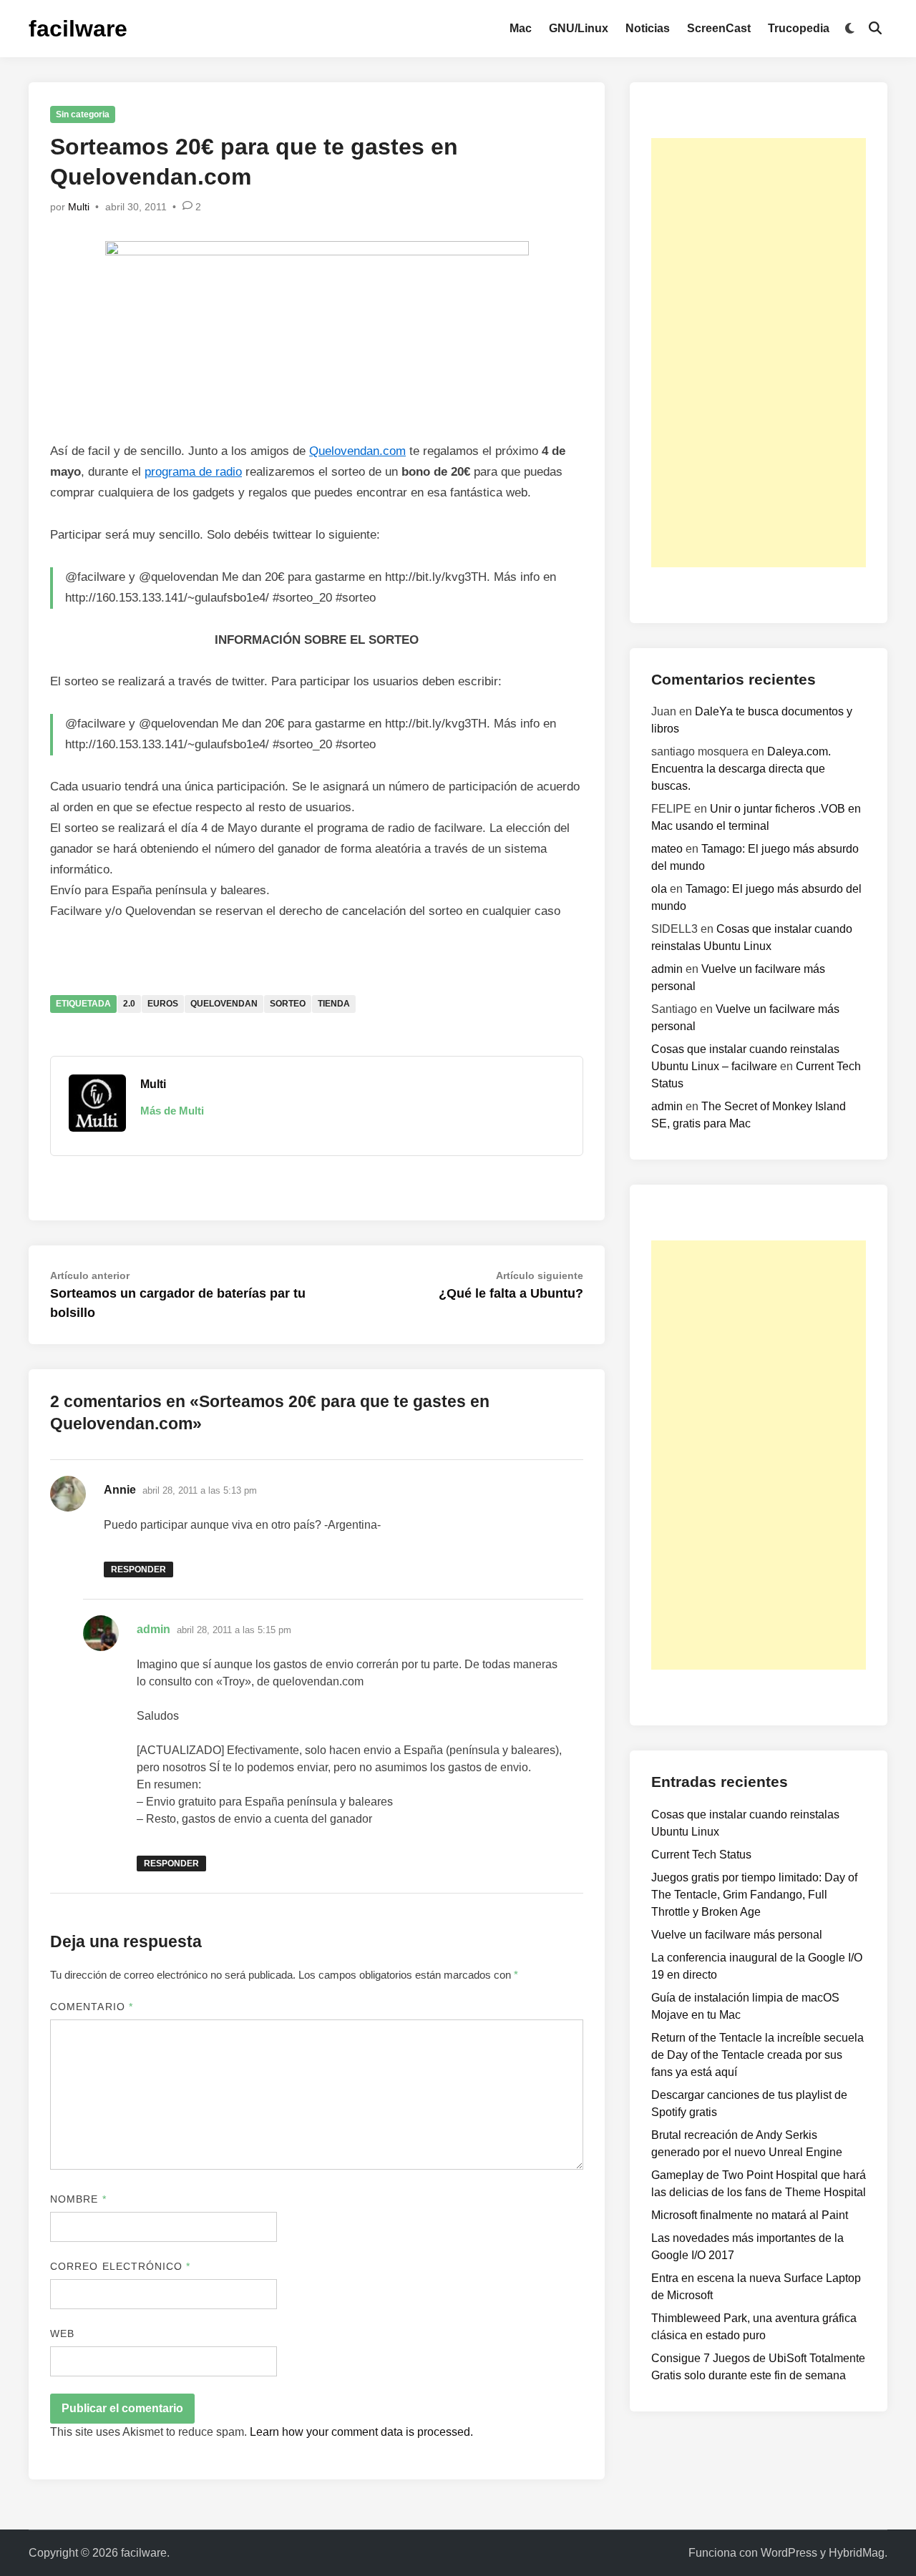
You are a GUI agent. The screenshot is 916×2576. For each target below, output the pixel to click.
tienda (334, 1004)
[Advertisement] (759, 353)
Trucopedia (799, 28)
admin (154, 1629)
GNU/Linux (579, 28)
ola (659, 889)
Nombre (78, 2199)
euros (163, 1004)
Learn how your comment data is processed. (361, 2432)
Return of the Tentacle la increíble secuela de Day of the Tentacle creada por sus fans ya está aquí (757, 2055)
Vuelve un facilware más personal (737, 1935)
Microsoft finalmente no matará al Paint (750, 2215)
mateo (667, 849)
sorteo (288, 1004)
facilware (78, 29)
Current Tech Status (701, 1855)
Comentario (92, 2007)
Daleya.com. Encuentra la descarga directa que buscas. (741, 769)
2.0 (129, 1004)
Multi (79, 207)
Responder (138, 1569)
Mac (521, 28)
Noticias (648, 28)
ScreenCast (719, 28)
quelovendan (224, 1004)
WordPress (789, 2553)
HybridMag (857, 2553)
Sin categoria (83, 114)
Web (62, 2333)
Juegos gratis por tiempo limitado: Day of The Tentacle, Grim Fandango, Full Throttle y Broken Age (754, 1895)
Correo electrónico (121, 2266)
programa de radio (193, 472)
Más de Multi (172, 1111)
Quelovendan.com (357, 451)
